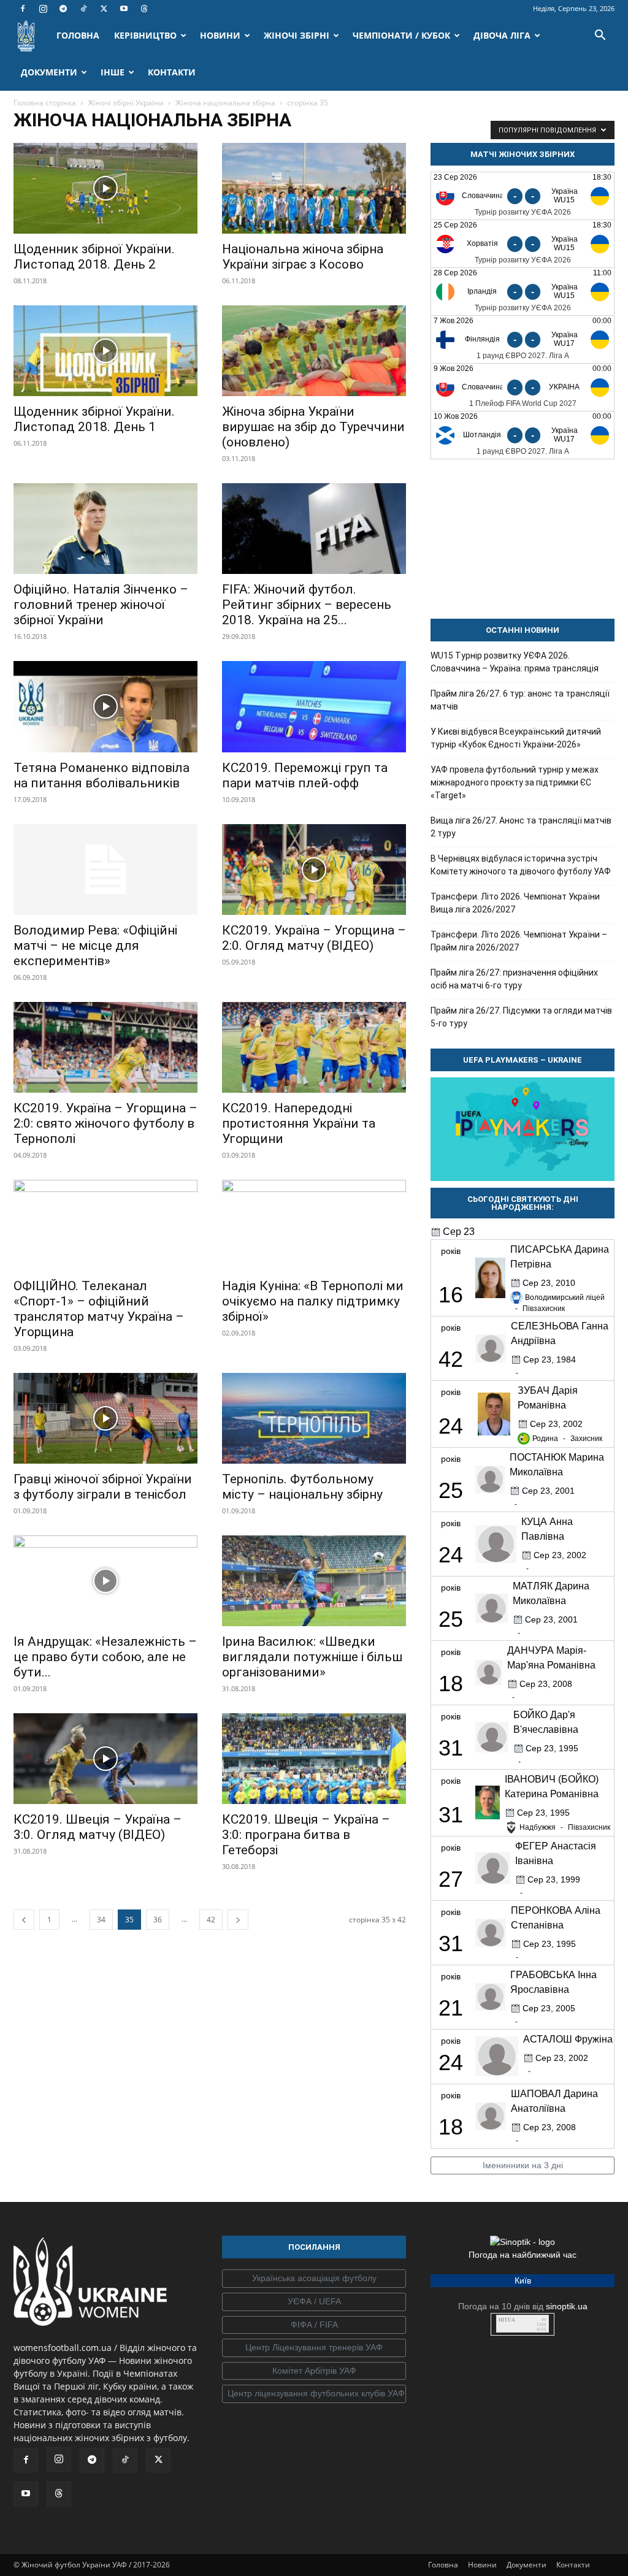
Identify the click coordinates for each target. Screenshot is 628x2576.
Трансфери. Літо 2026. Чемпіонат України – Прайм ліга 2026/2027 (519, 941)
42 (211, 1920)
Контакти (573, 2565)
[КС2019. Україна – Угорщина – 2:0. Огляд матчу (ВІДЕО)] (314, 869)
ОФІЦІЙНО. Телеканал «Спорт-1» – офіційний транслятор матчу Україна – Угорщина (99, 1309)
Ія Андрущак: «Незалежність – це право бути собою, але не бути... (105, 1657)
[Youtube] (124, 9)
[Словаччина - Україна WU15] (523, 196)
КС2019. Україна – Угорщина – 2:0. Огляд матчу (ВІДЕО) (314, 938)
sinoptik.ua (567, 2306)
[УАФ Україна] (314, 2279)
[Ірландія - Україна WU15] (523, 292)
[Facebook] (23, 9)
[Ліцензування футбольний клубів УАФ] (314, 2394)
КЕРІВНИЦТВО (145, 35)
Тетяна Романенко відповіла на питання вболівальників (101, 775)
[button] (600, 36)
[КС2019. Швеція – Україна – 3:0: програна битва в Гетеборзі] (314, 1759)
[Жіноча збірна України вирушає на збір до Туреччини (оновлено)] (314, 351)
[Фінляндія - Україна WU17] (523, 339)
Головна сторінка (45, 103)
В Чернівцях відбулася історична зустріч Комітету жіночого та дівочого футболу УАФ (521, 865)
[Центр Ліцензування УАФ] (314, 2348)
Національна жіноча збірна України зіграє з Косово (303, 257)
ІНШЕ (113, 72)
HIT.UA (507, 2320)
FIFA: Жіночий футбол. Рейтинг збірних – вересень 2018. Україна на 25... (307, 605)
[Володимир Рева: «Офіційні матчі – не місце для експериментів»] (105, 869)
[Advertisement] (523, 539)
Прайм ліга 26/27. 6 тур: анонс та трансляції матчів (520, 700)
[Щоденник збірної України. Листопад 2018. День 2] (105, 188)
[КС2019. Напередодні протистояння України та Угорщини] (314, 1047)
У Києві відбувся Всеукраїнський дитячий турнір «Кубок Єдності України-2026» (516, 738)
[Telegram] (63, 9)
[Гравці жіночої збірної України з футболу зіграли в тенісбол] (105, 1418)
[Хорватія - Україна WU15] (523, 244)
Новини (482, 2565)
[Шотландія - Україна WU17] (523, 435)
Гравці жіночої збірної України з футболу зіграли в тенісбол (103, 1487)
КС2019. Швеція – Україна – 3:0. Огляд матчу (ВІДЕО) (98, 1827)
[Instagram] (43, 9)
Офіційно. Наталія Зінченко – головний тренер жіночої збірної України (101, 605)
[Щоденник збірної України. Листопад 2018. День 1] (105, 351)
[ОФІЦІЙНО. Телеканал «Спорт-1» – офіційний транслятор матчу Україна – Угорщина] (105, 1225)
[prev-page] (24, 1920)
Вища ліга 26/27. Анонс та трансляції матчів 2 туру (521, 827)
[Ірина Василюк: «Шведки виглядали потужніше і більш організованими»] (314, 1581)
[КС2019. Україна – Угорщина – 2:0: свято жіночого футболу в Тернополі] (105, 1047)
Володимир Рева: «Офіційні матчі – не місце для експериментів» (95, 946)
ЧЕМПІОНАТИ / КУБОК (401, 35)
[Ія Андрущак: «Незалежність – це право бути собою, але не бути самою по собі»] (105, 1581)
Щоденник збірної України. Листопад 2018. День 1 (94, 419)
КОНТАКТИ (172, 72)
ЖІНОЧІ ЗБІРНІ (297, 35)
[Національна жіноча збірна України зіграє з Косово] (314, 188)
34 (101, 1920)
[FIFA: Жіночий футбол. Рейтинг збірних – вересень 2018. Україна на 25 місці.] (314, 529)
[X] (104, 9)
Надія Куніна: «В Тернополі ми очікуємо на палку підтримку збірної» (313, 1301)
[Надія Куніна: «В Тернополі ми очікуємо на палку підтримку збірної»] (314, 1225)
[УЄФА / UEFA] (314, 2302)
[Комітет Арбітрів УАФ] (314, 2371)
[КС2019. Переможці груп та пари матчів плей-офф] (314, 706)
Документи (527, 2565)
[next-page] (238, 1920)
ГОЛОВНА (78, 35)
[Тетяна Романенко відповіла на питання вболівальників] (105, 706)
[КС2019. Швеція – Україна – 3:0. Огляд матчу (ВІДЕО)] (105, 1759)
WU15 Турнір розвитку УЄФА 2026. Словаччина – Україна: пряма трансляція (515, 662)
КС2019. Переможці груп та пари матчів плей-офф (305, 775)
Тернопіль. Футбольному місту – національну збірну (302, 1487)
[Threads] (144, 9)
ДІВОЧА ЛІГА (502, 35)
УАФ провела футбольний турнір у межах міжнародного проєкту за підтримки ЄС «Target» (515, 782)
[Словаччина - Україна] (523, 387)
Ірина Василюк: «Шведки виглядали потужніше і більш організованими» (312, 1657)
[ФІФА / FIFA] (314, 2325)
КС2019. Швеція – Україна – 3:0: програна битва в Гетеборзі (306, 1835)
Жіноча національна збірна (225, 103)
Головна (443, 2565)
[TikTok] (83, 9)
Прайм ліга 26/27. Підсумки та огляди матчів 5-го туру (521, 1017)
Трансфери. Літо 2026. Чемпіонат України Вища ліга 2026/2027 (515, 903)
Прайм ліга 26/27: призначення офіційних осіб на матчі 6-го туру (514, 979)
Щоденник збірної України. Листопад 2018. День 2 (94, 257)
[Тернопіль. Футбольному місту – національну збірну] (314, 1418)
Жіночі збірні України (126, 103)
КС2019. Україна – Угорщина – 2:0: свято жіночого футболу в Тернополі (105, 1123)
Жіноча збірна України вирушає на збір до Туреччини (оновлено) (313, 427)
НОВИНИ (220, 35)
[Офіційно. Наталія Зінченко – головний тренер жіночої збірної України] (105, 529)
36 (158, 1920)
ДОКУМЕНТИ (49, 72)
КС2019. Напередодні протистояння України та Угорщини (299, 1123)
